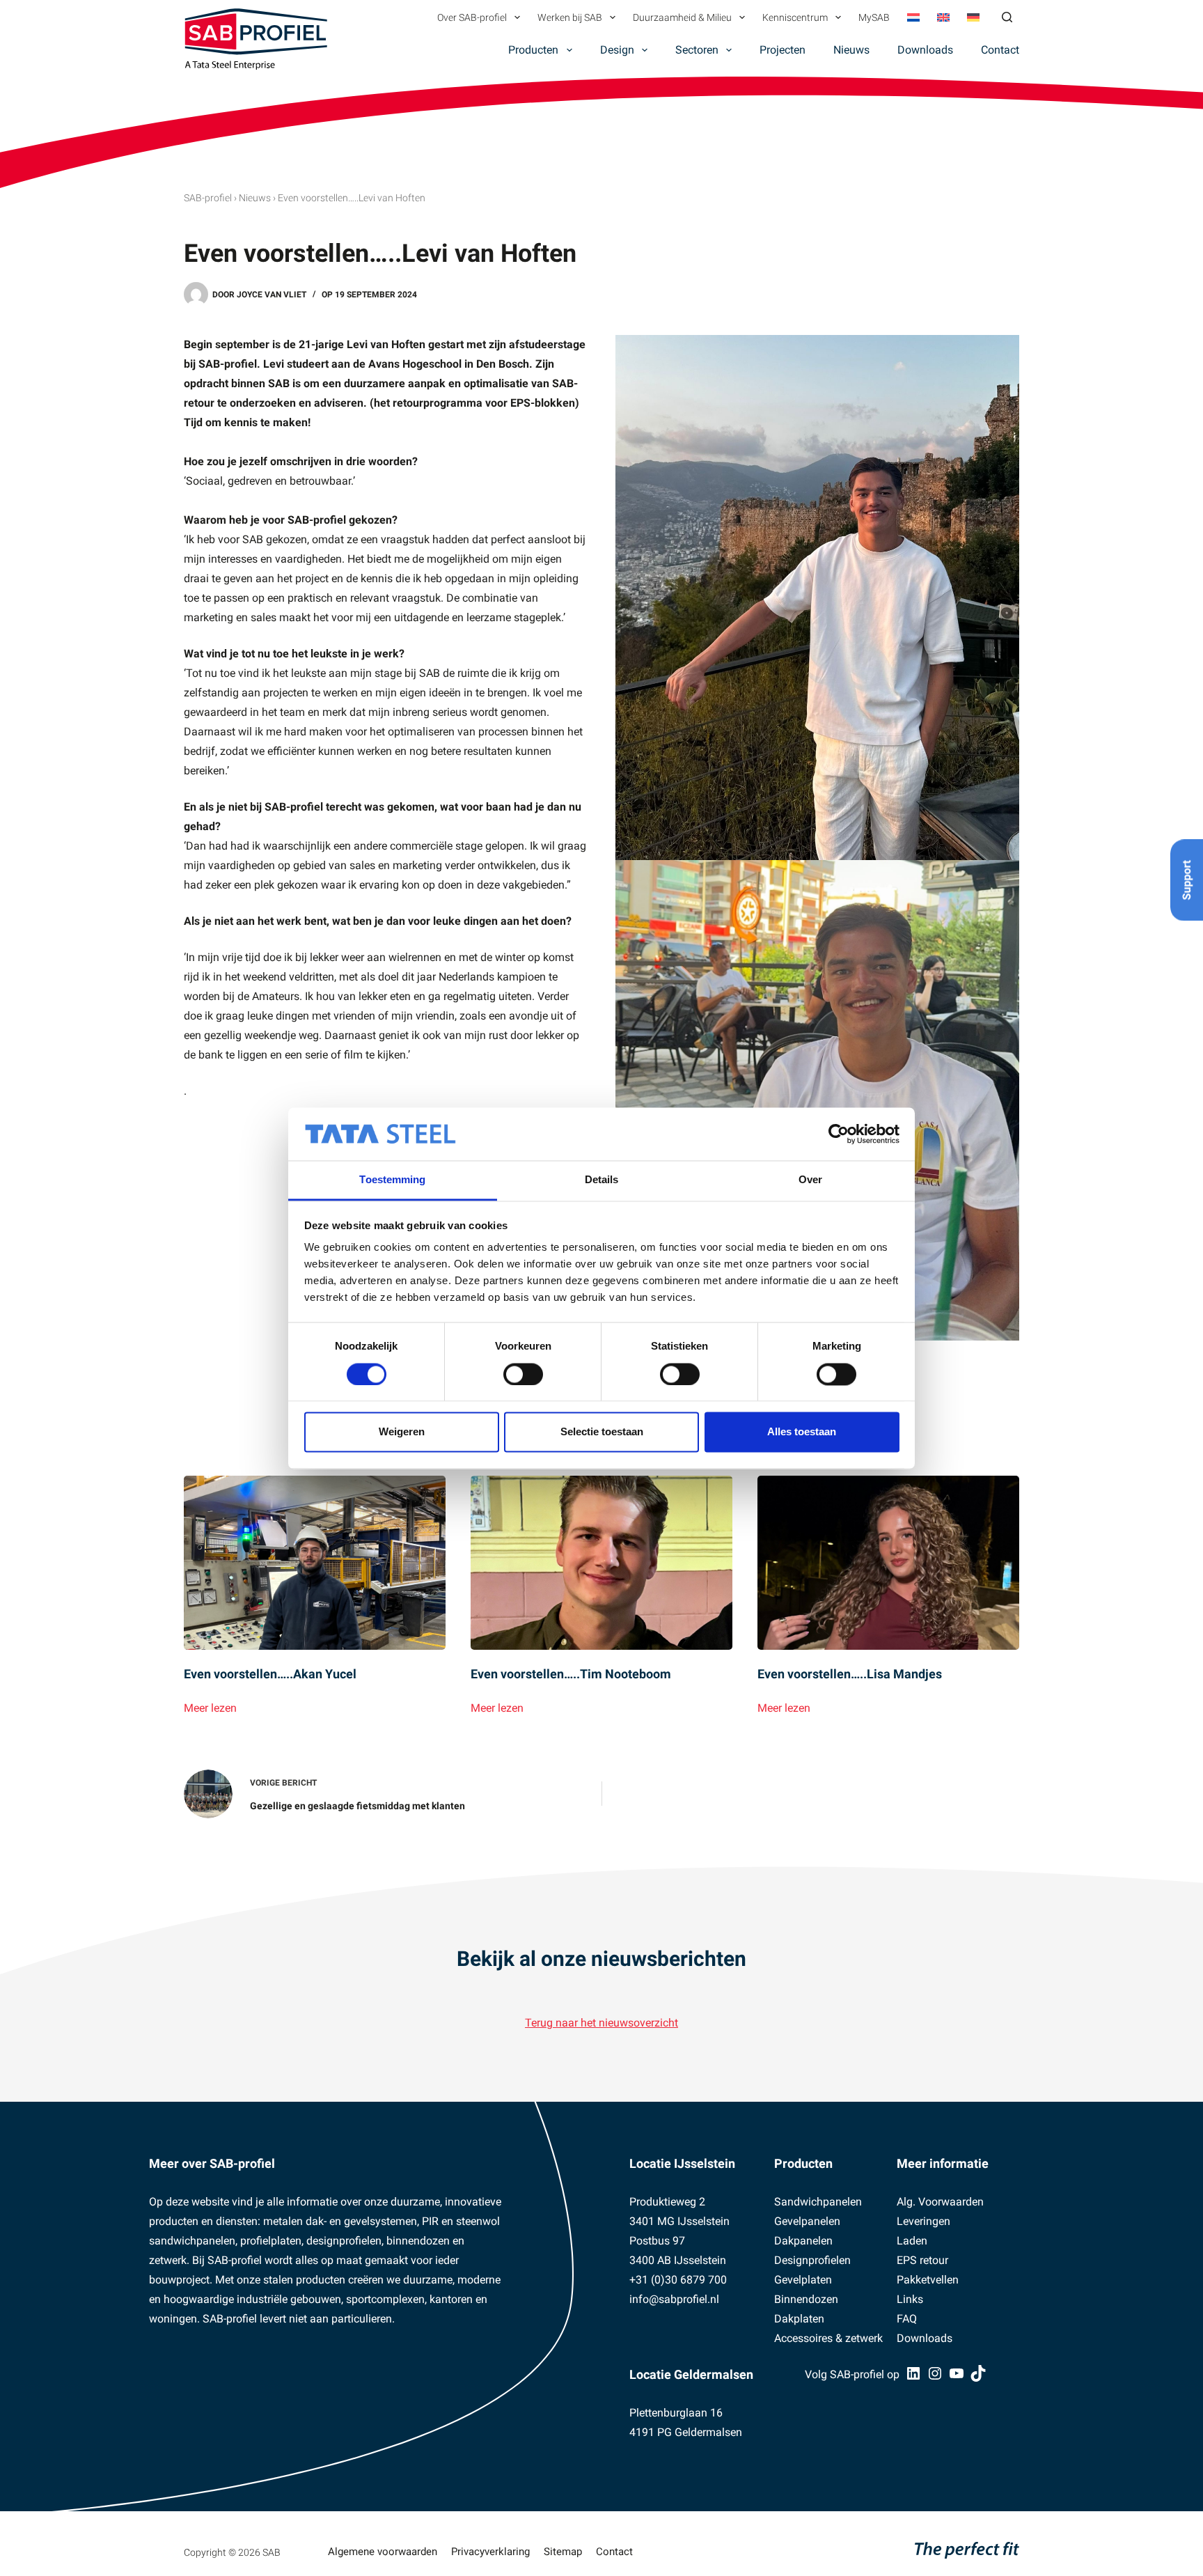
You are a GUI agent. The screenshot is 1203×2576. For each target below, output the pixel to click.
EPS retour (922, 2260)
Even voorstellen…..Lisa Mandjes (850, 1674)
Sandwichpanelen (818, 2202)
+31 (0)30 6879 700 (678, 2280)
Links (910, 2299)
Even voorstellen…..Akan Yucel (270, 1674)
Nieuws (851, 50)
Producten (533, 50)
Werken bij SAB (570, 17)
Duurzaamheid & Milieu (682, 17)
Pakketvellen (928, 2280)
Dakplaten (799, 2319)
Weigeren (402, 1432)
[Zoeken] (1007, 17)
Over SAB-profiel (472, 17)
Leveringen (923, 2221)
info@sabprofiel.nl (674, 2299)
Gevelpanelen (807, 2221)
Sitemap (563, 2552)
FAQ (907, 2319)
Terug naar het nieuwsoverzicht (601, 2023)
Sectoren (697, 50)
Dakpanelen (803, 2241)
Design (617, 50)
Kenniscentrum (795, 17)
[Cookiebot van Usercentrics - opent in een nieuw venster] (839, 1134)
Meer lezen (210, 1709)
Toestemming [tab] (392, 1180)
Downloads (925, 50)
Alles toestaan (802, 1432)
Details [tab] (602, 1180)
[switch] (523, 1374)
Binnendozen (806, 2299)
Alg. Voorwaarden (940, 2202)
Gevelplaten (803, 2280)
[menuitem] (913, 17)
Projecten (783, 50)
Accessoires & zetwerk (828, 2338)
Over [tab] (810, 1180)
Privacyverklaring (490, 2552)
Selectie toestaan (602, 1432)
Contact (1000, 50)
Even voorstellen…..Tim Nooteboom (571, 1674)
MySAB (874, 17)
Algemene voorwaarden (383, 2552)
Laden (912, 2241)
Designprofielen (812, 2260)
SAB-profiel (208, 198)
